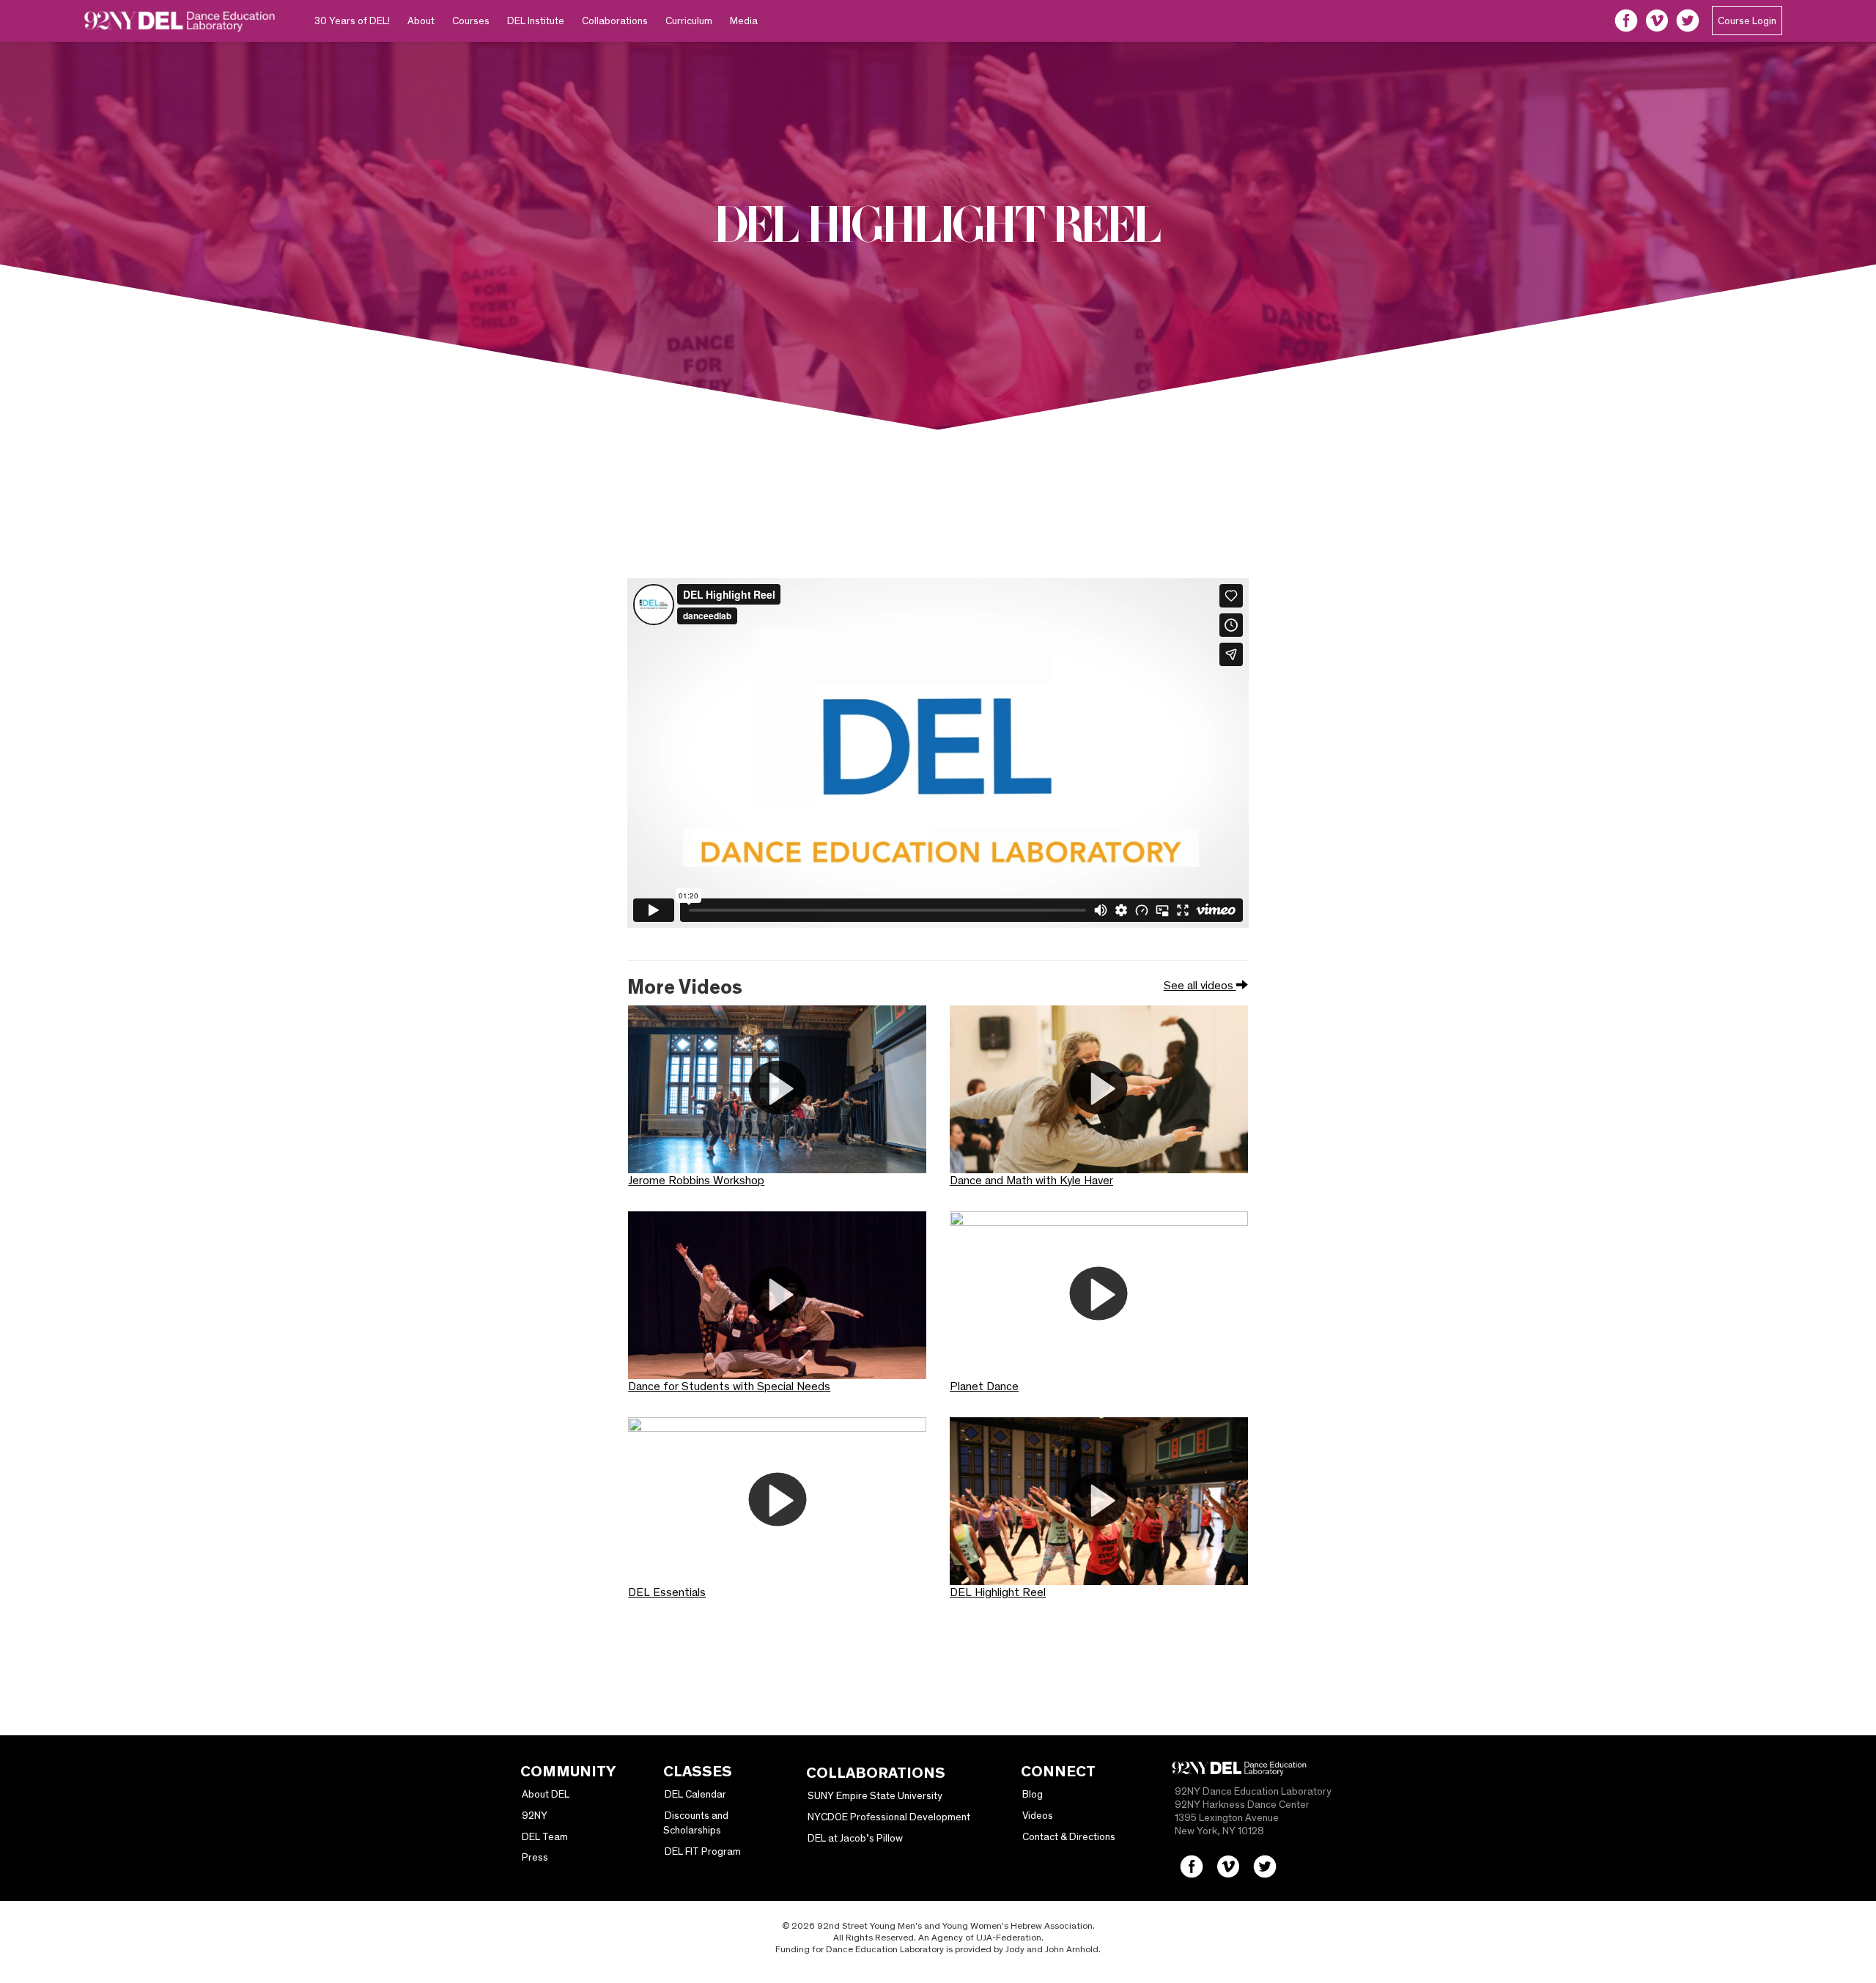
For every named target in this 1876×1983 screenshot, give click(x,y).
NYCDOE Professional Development (889, 1817)
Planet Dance (984, 1386)
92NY (535, 1815)
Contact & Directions (1069, 1836)
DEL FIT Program (703, 1851)
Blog (1033, 1794)
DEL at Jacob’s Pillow (855, 1838)
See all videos (1200, 985)
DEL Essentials (667, 1592)
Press (535, 1857)
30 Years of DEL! (352, 21)
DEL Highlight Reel (998, 1592)
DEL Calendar (695, 1794)
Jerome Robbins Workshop (696, 1180)
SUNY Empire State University (875, 1795)
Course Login (1747, 21)
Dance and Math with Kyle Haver (1031, 1180)
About (421, 21)
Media (744, 21)
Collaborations (615, 21)
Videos (1038, 1815)
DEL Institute (536, 21)
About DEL (546, 1794)
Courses (471, 21)
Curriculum (689, 21)
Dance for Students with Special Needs (729, 1386)
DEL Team (545, 1836)
